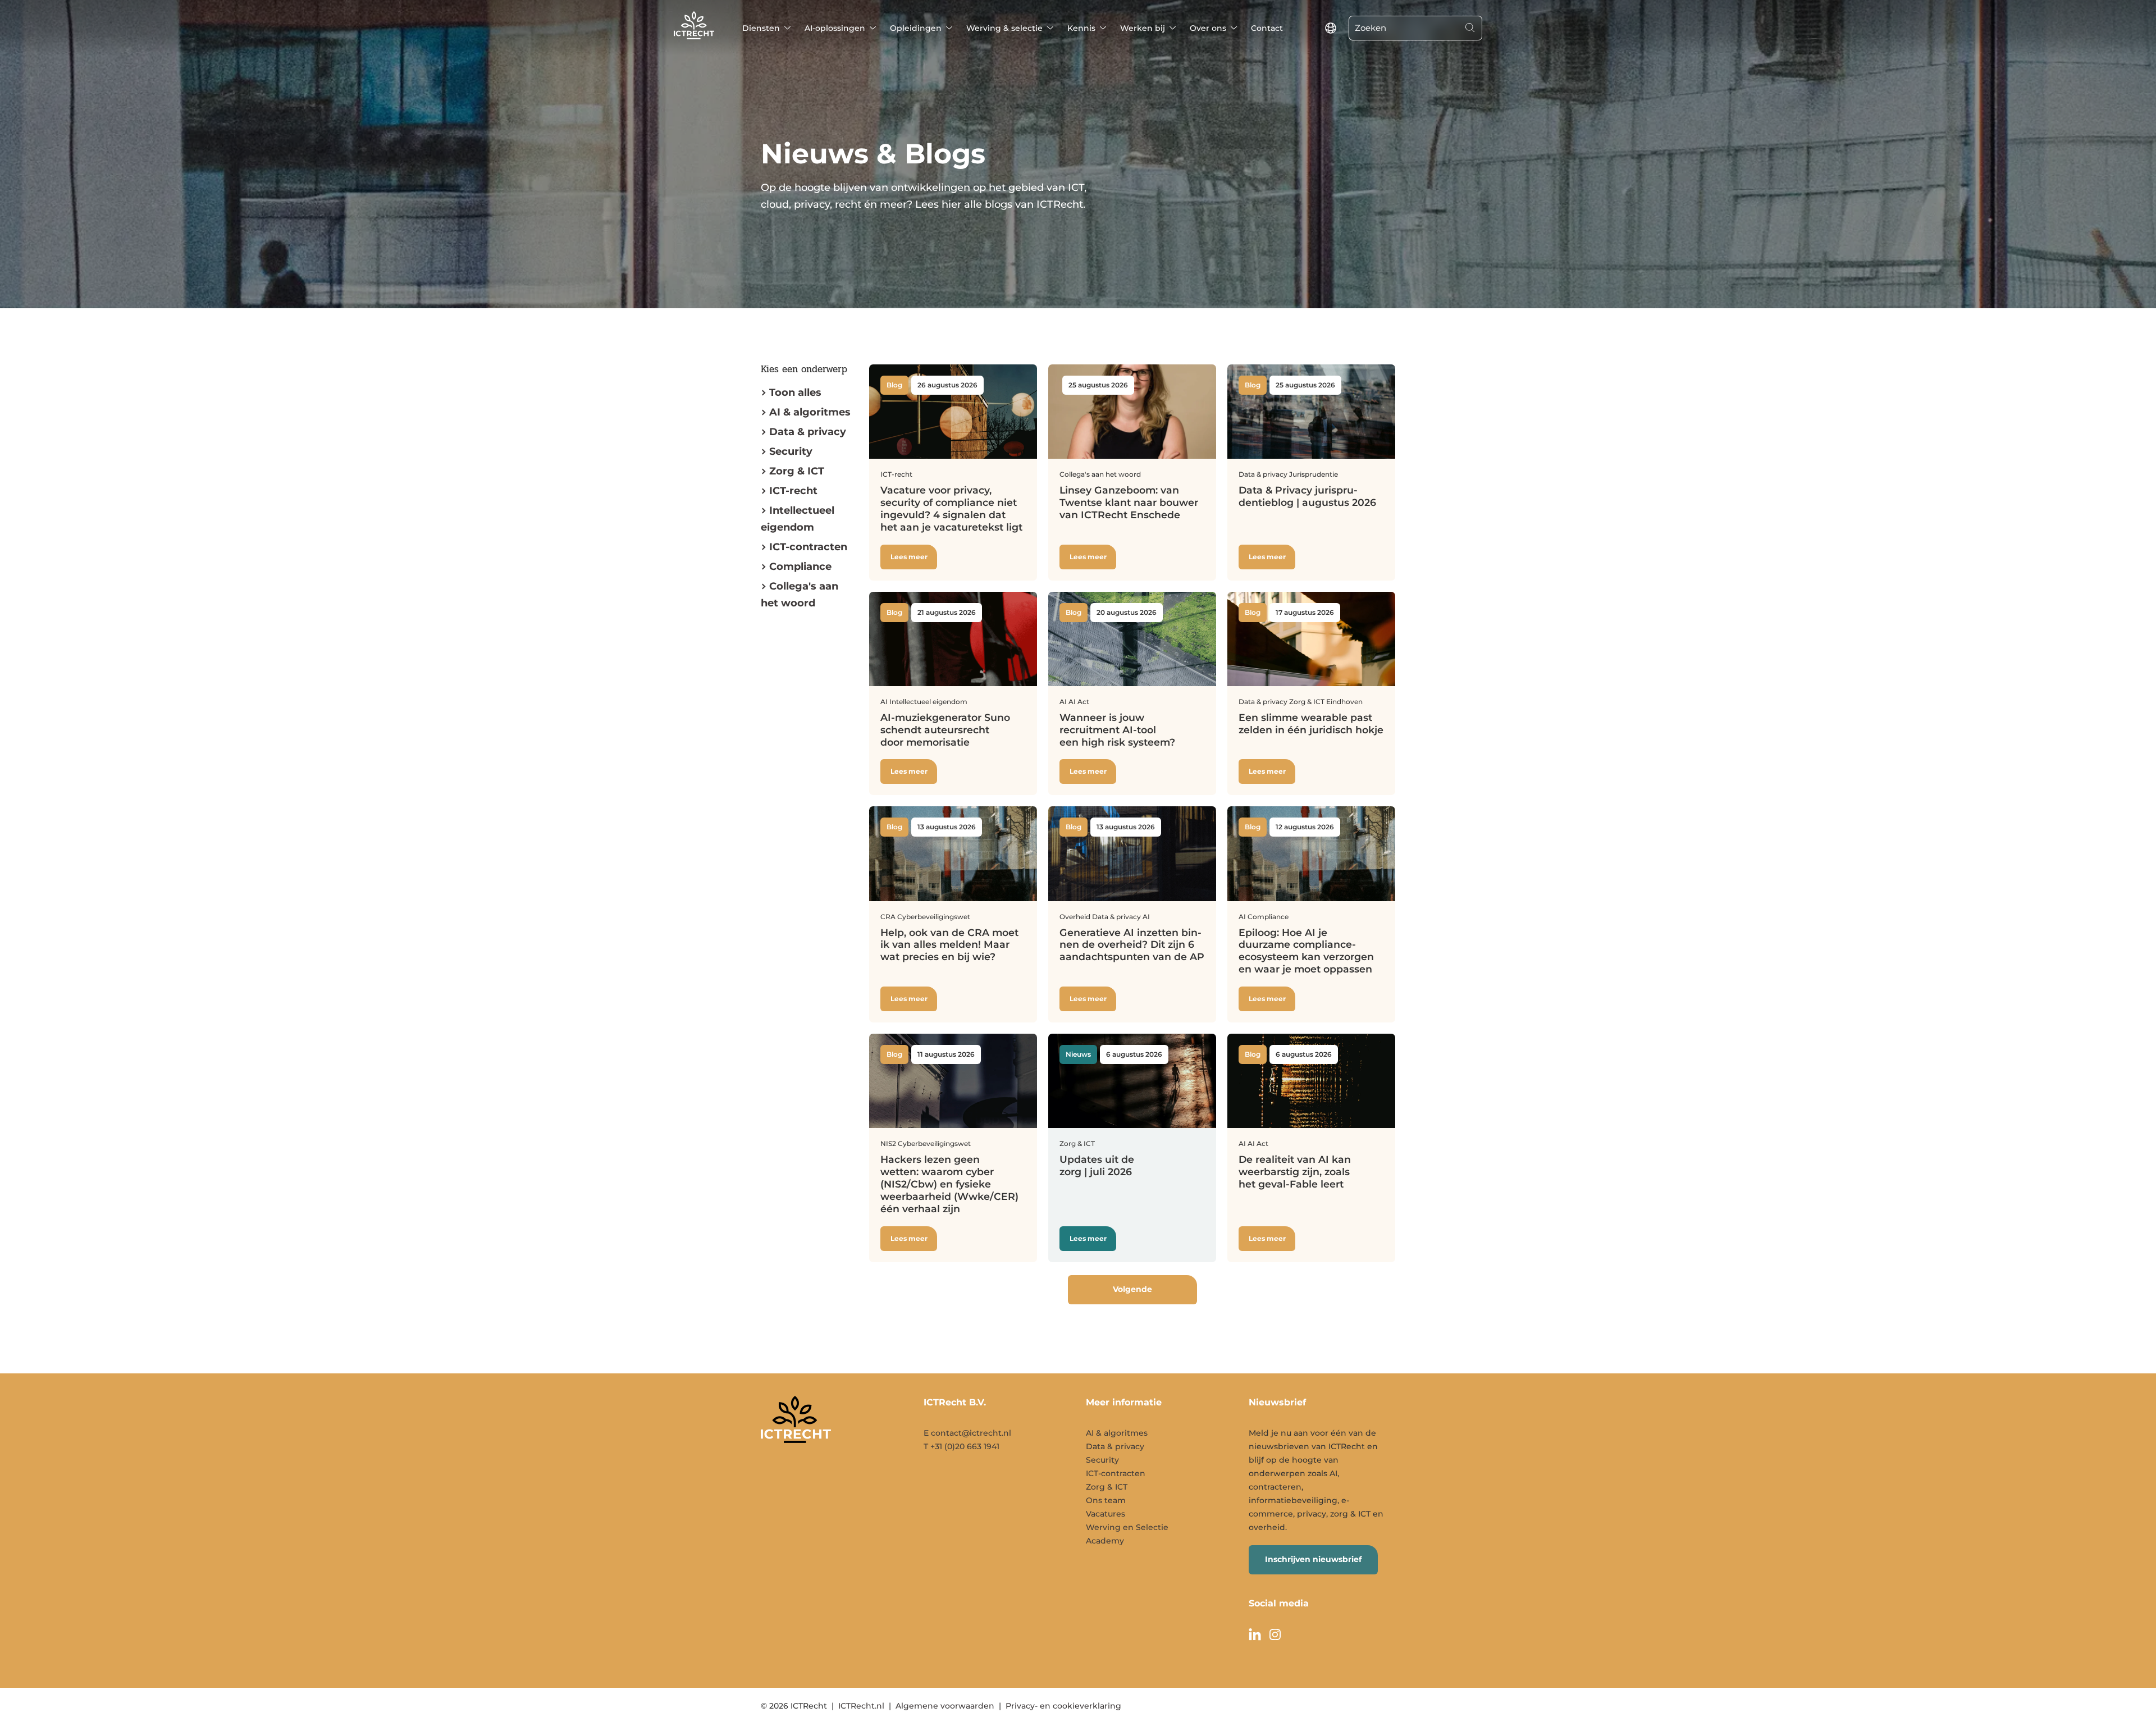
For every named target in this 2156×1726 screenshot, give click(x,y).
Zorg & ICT (797, 471)
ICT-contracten (1116, 1473)
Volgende (1132, 1289)
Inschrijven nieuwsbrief (1313, 1559)
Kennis (1081, 28)
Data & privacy (808, 432)
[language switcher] (1331, 28)
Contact (1267, 28)
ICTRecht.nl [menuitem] (861, 1706)
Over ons (1208, 28)
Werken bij (1143, 28)
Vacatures (1106, 1514)
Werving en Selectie (1127, 1527)
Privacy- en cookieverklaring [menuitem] (1063, 1706)
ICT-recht (793, 491)
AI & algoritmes (810, 412)
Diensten (761, 28)
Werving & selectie (1004, 28)
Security (791, 451)
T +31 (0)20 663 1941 (961, 1446)
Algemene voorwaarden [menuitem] (945, 1706)
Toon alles (795, 392)
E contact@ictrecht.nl (967, 1433)
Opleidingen (916, 28)
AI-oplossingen (835, 28)
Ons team (1106, 1500)
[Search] (1470, 28)
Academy (1105, 1541)
